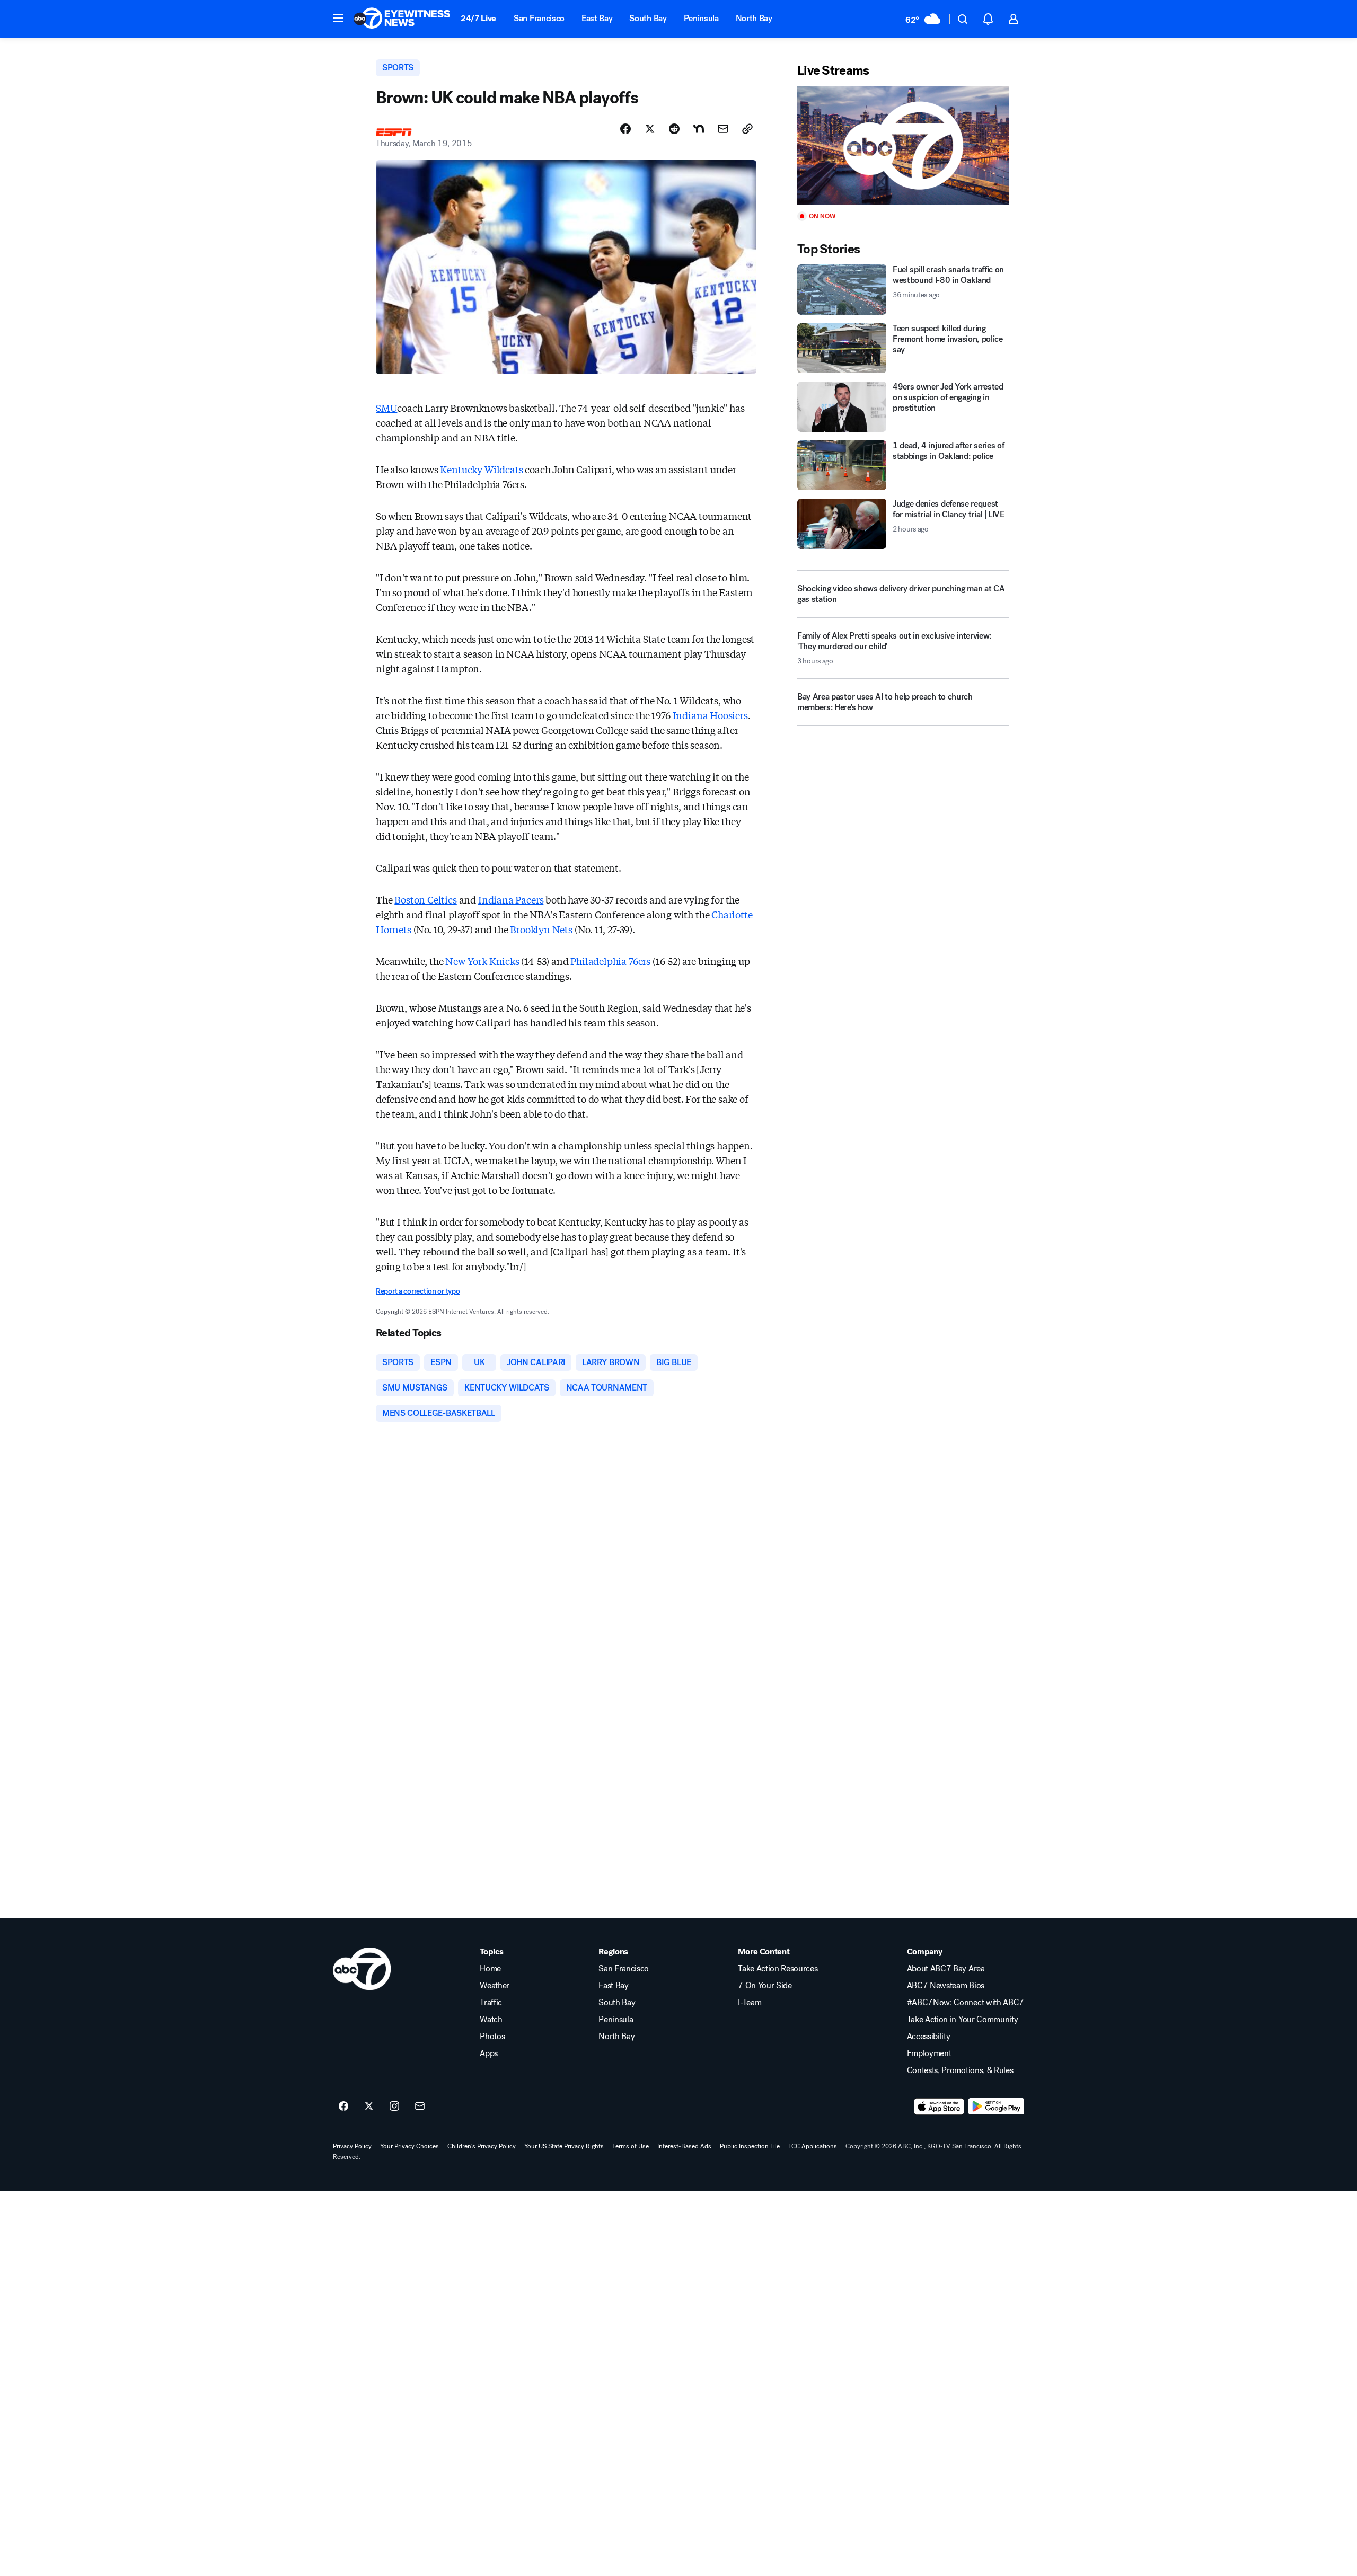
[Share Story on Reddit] (674, 129)
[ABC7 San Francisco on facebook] (343, 2106)
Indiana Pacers (511, 899)
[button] (338, 18)
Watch (491, 2020)
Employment (929, 2053)
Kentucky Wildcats (481, 469)
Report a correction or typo (418, 1291)
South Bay (648, 18)
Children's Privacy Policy (482, 2146)
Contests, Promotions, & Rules (960, 2070)
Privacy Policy (352, 2146)
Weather (495, 1986)
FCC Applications (813, 2146)
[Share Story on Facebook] (625, 129)
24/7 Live (478, 18)
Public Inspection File (750, 2146)
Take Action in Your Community (963, 2020)
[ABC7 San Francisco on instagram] (394, 2106)
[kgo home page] (362, 1969)
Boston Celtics (425, 899)
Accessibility (929, 2037)
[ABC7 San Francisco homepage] (402, 19)
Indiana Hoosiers (710, 715)
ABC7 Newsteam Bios (946, 1986)
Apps (489, 2053)
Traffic (491, 2003)
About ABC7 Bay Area (946, 1969)
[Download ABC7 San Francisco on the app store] (939, 2106)
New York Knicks (482, 961)
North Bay (754, 18)
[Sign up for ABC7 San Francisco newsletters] (420, 2106)
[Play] (903, 145)
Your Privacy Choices (409, 2146)
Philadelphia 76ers (610, 961)
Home (490, 1969)
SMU (386, 408)
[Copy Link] (747, 129)
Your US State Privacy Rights (564, 2146)
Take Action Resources (778, 1969)
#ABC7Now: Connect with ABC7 (966, 2003)
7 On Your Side (765, 1986)
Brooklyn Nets (541, 929)
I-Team (750, 2003)
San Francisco (539, 18)
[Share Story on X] (650, 129)
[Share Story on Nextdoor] (699, 129)
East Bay (597, 18)
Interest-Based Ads (684, 2146)
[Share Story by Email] (723, 129)
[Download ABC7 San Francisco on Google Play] (996, 2106)
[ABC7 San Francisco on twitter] (369, 2106)
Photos (492, 2037)
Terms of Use (631, 2146)
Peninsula (701, 18)
